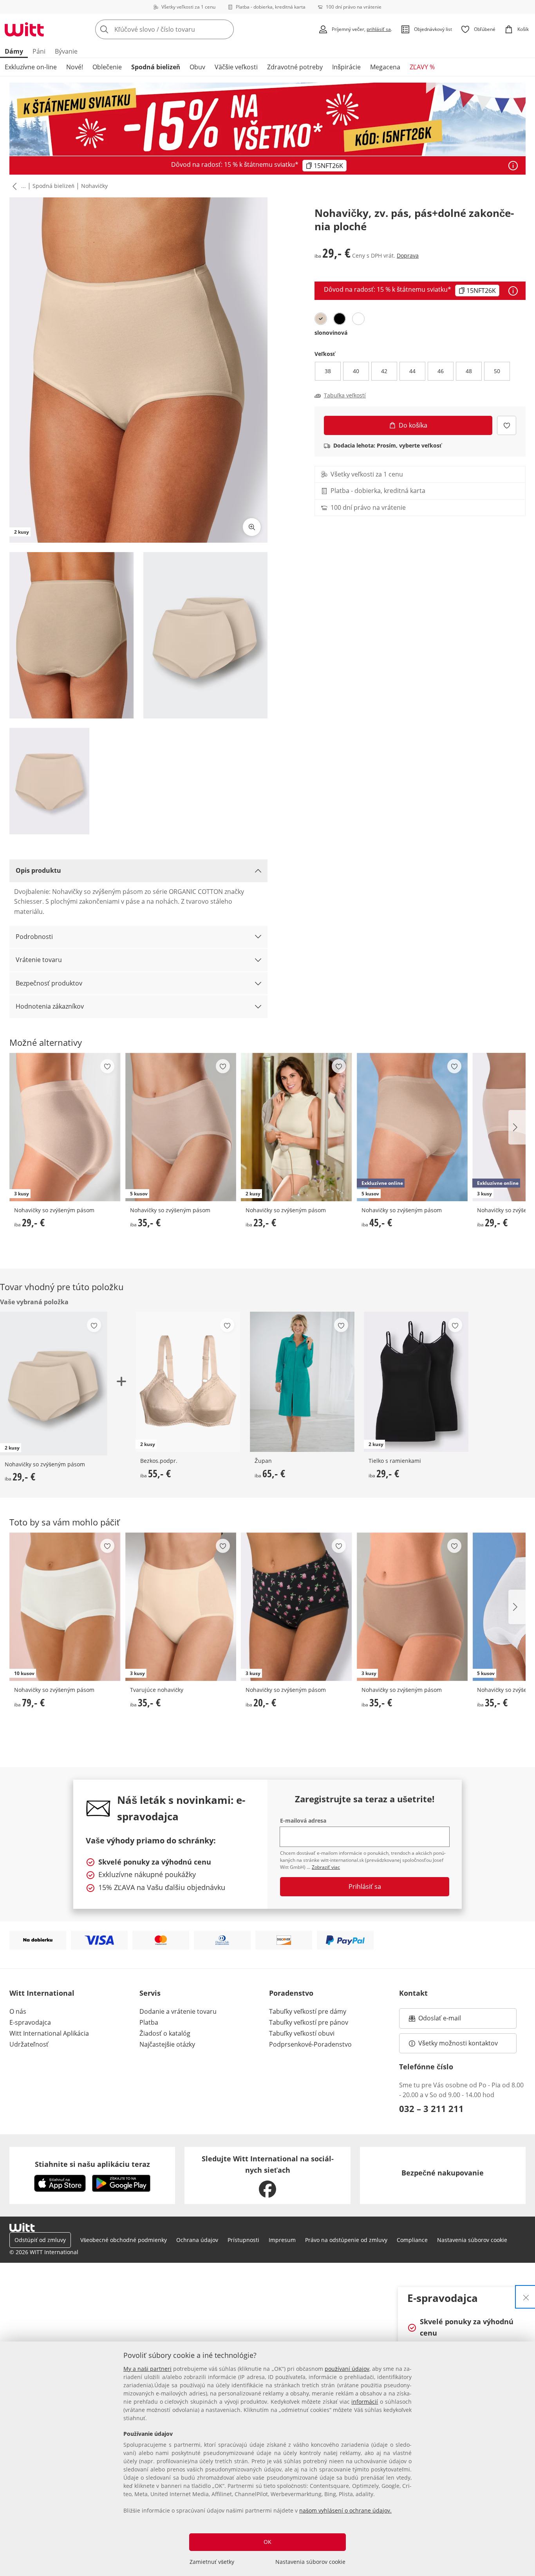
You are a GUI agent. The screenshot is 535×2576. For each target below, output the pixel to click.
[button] (13, 186)
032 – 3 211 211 (431, 2108)
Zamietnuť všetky (212, 2562)
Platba (149, 2022)
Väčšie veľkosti (236, 67)
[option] (321, 319)
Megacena (385, 67)
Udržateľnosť (29, 2044)
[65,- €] (302, 1382)
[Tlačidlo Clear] (226, 29)
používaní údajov (347, 2369)
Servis (150, 1993)
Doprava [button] (408, 255)
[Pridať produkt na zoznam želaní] (507, 425)
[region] (267, 2459)
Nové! (75, 67)
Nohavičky (94, 186)
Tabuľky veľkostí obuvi (302, 2033)
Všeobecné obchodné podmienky (124, 2240)
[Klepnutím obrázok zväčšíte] (252, 527)
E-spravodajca (30, 2022)
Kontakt (413, 1993)
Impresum (282, 2240)
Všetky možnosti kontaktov (458, 2043)
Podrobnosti (34, 937)
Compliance (412, 2240)
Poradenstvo (291, 1993)
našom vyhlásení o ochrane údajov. (345, 2510)
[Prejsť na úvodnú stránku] (24, 29)
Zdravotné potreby (295, 67)
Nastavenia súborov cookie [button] (472, 2240)
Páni (39, 51)
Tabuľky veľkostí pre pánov (309, 2022)
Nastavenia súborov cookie (310, 2562)
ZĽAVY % (422, 67)
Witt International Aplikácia (49, 2033)
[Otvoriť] (513, 166)
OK (267, 2542)
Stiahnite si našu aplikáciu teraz (92, 2164)
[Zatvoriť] (526, 2297)
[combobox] (182, 29)
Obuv (197, 67)
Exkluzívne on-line (31, 67)
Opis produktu (38, 870)
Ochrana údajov (197, 2240)
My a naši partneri (147, 2369)
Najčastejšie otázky (167, 2044)
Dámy (14, 51)
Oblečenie (107, 67)
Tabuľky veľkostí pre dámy (308, 2011)
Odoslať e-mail (448, 2020)
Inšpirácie (346, 67)
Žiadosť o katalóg (165, 2033)
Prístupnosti (243, 2240)
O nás (18, 2011)
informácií (365, 2402)
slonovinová (331, 333)
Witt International (42, 1993)
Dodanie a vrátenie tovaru (178, 2011)
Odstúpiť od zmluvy (40, 2240)
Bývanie (66, 51)
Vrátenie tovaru (39, 960)
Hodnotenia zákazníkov (50, 1006)
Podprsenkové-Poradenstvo (310, 2044)
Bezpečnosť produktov (49, 983)
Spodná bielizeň (156, 67)
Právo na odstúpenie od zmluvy (346, 2240)
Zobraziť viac (326, 1867)
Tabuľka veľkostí (345, 395)
